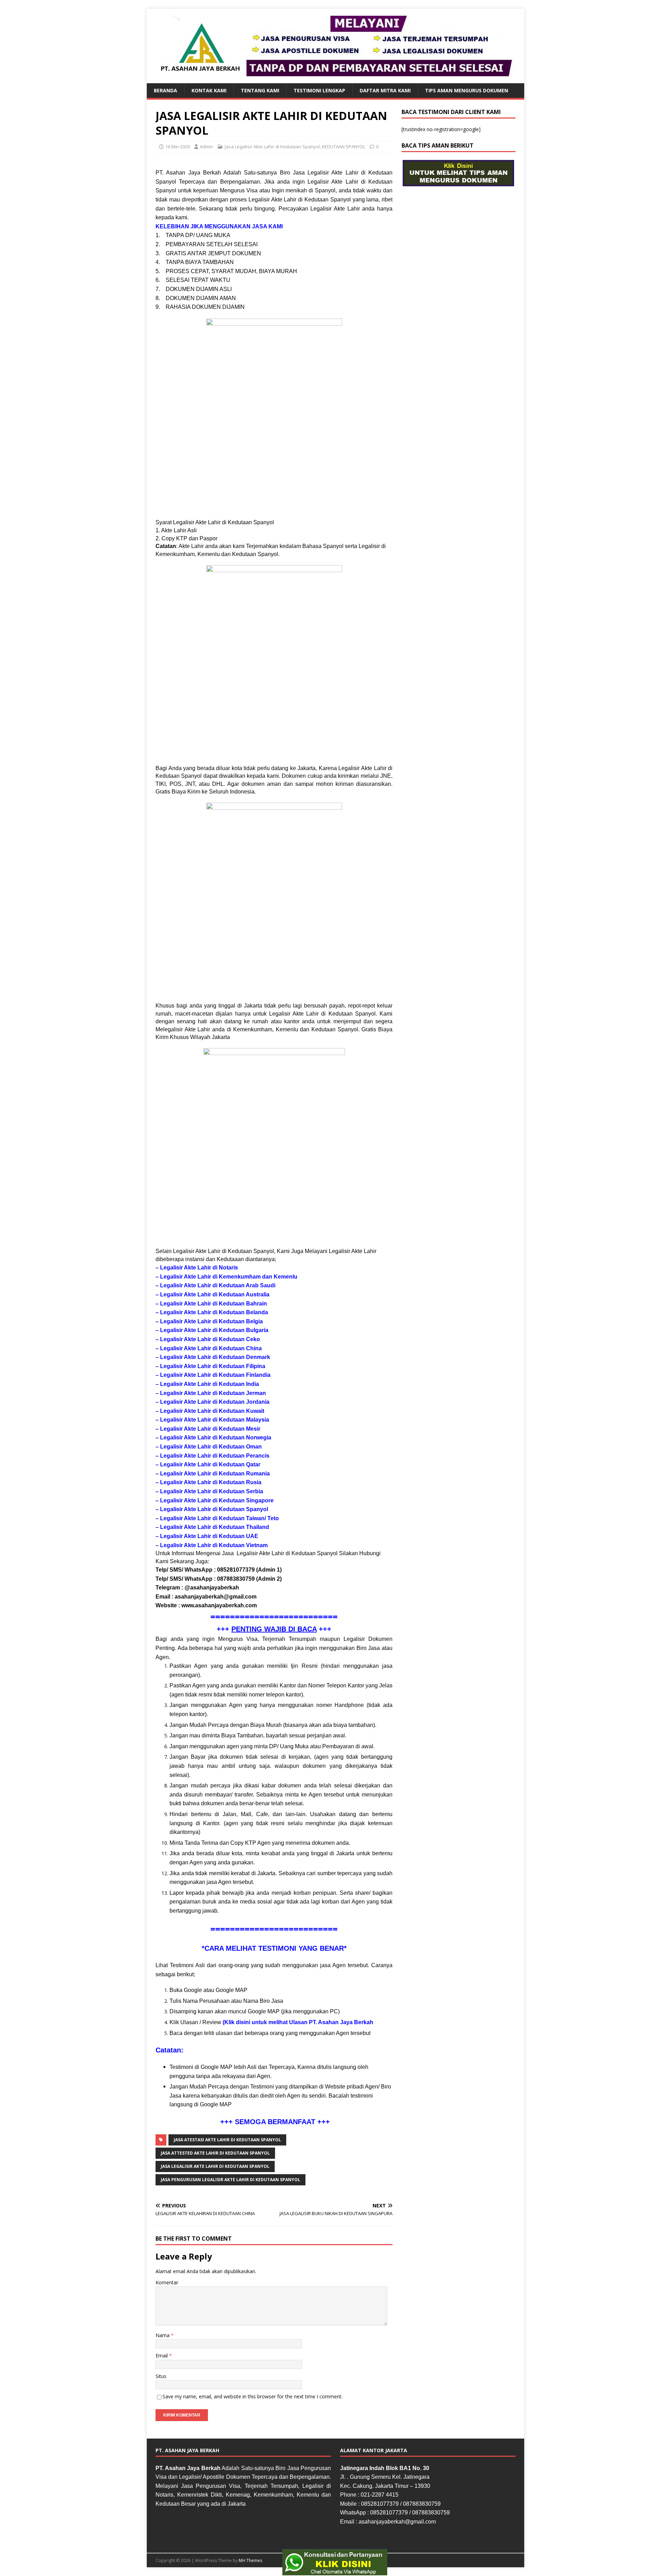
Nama (163, 2335)
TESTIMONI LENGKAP (319, 90)
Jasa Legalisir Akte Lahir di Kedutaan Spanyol (272, 147)
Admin (207, 147)
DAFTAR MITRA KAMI (385, 90)
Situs (161, 2376)
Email (162, 2356)
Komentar (167, 2282)
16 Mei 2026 (178, 147)
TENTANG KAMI (260, 90)
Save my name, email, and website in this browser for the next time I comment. (252, 2396)
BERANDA (165, 90)
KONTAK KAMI (209, 90)
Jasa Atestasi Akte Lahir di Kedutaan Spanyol (227, 2140)
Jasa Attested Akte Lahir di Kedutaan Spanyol (215, 2153)
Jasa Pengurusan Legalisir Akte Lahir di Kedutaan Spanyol (230, 2180)
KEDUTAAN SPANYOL (344, 147)
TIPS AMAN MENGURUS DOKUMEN (467, 90)
